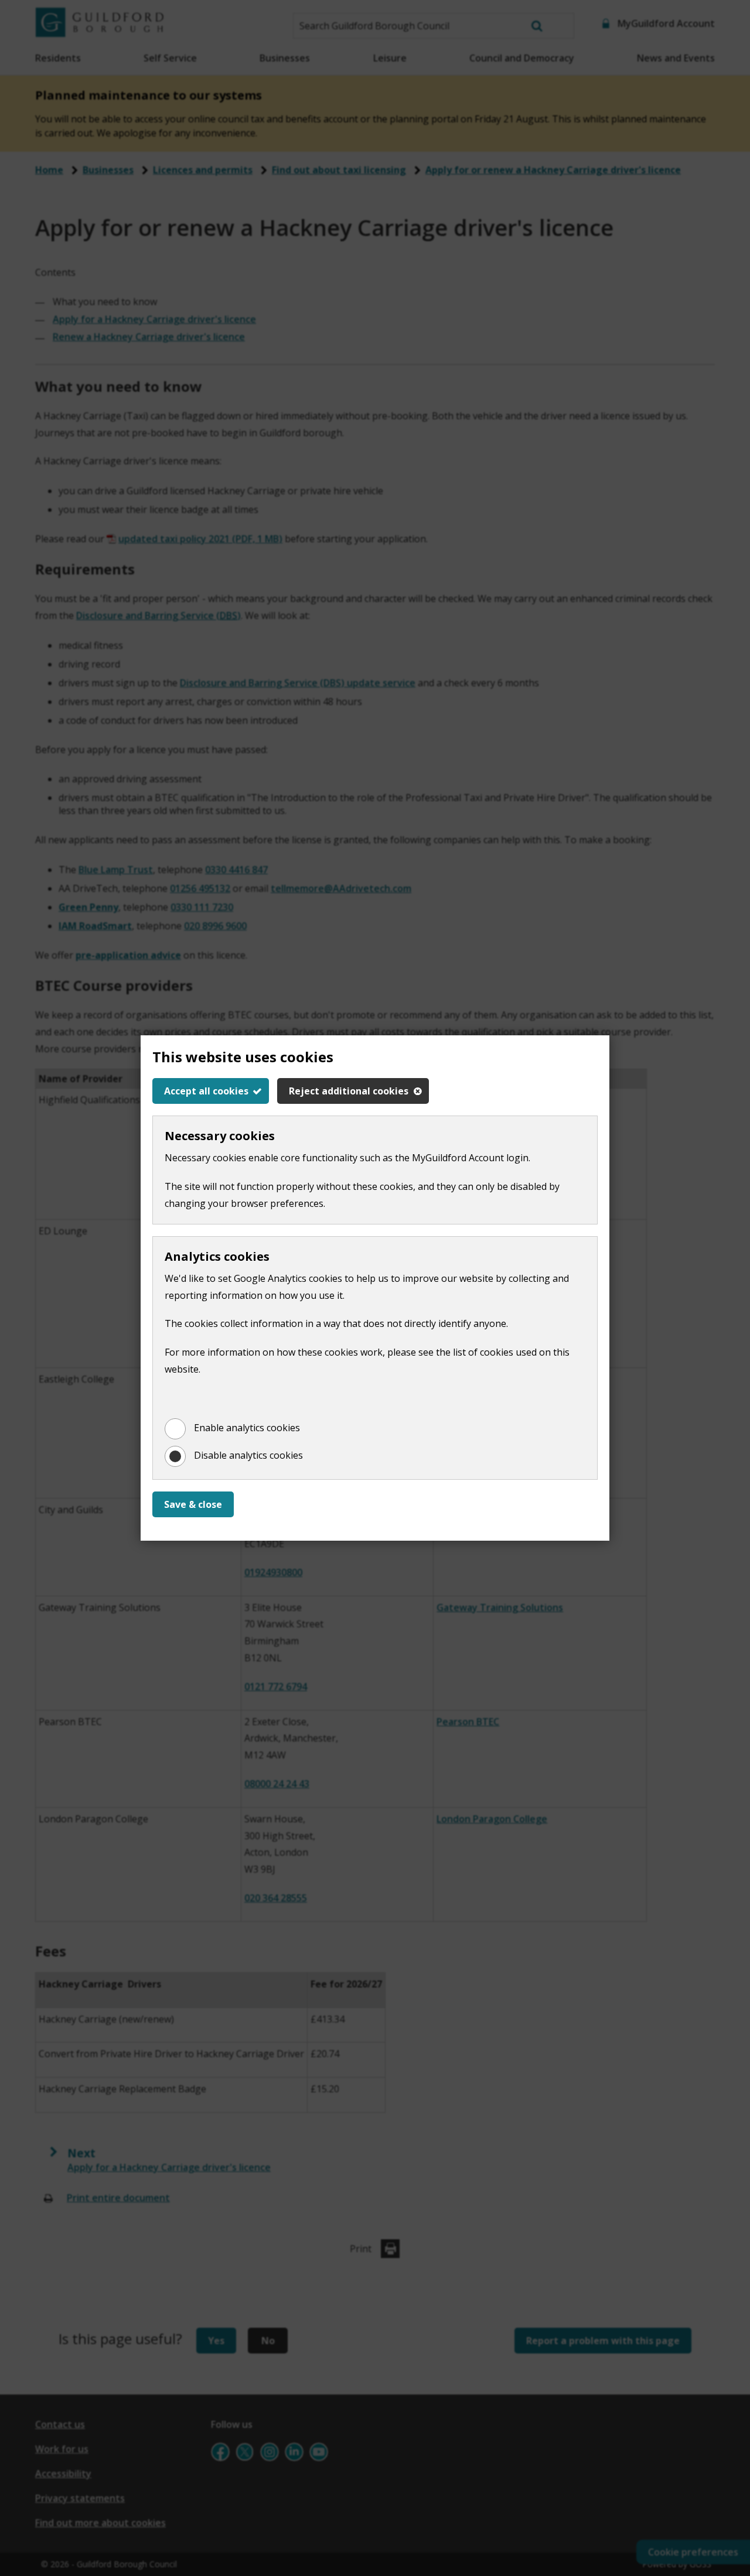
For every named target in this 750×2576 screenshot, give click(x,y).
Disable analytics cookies (248, 1455)
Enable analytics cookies (247, 1428)
